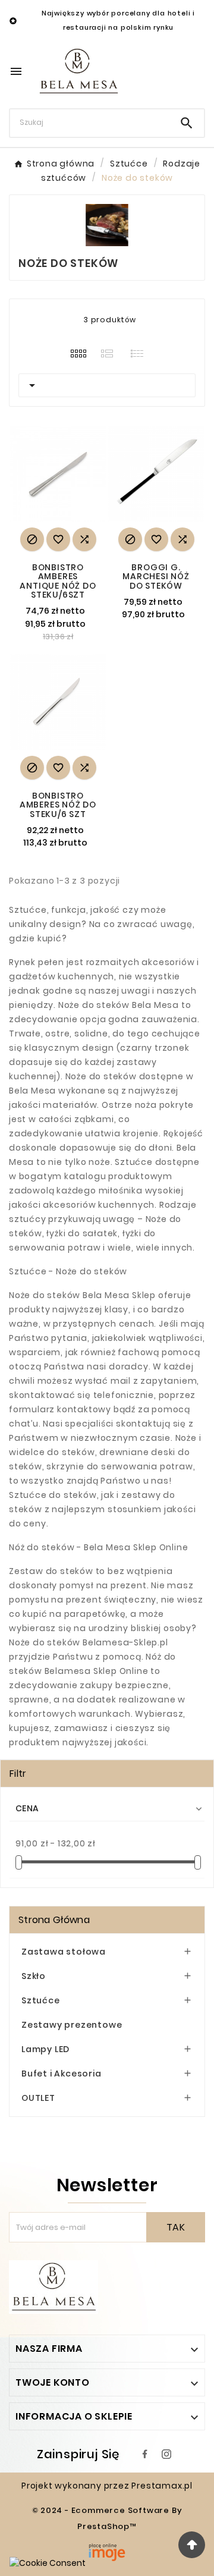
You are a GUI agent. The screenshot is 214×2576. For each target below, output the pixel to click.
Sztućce (41, 2000)
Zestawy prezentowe (72, 2025)
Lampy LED (45, 2049)
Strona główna (54, 1920)
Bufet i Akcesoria (62, 2074)
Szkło (34, 1976)
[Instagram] (166, 2454)
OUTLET (38, 2098)
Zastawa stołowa (64, 1952)
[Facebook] (145, 2454)
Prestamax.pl (162, 2486)
